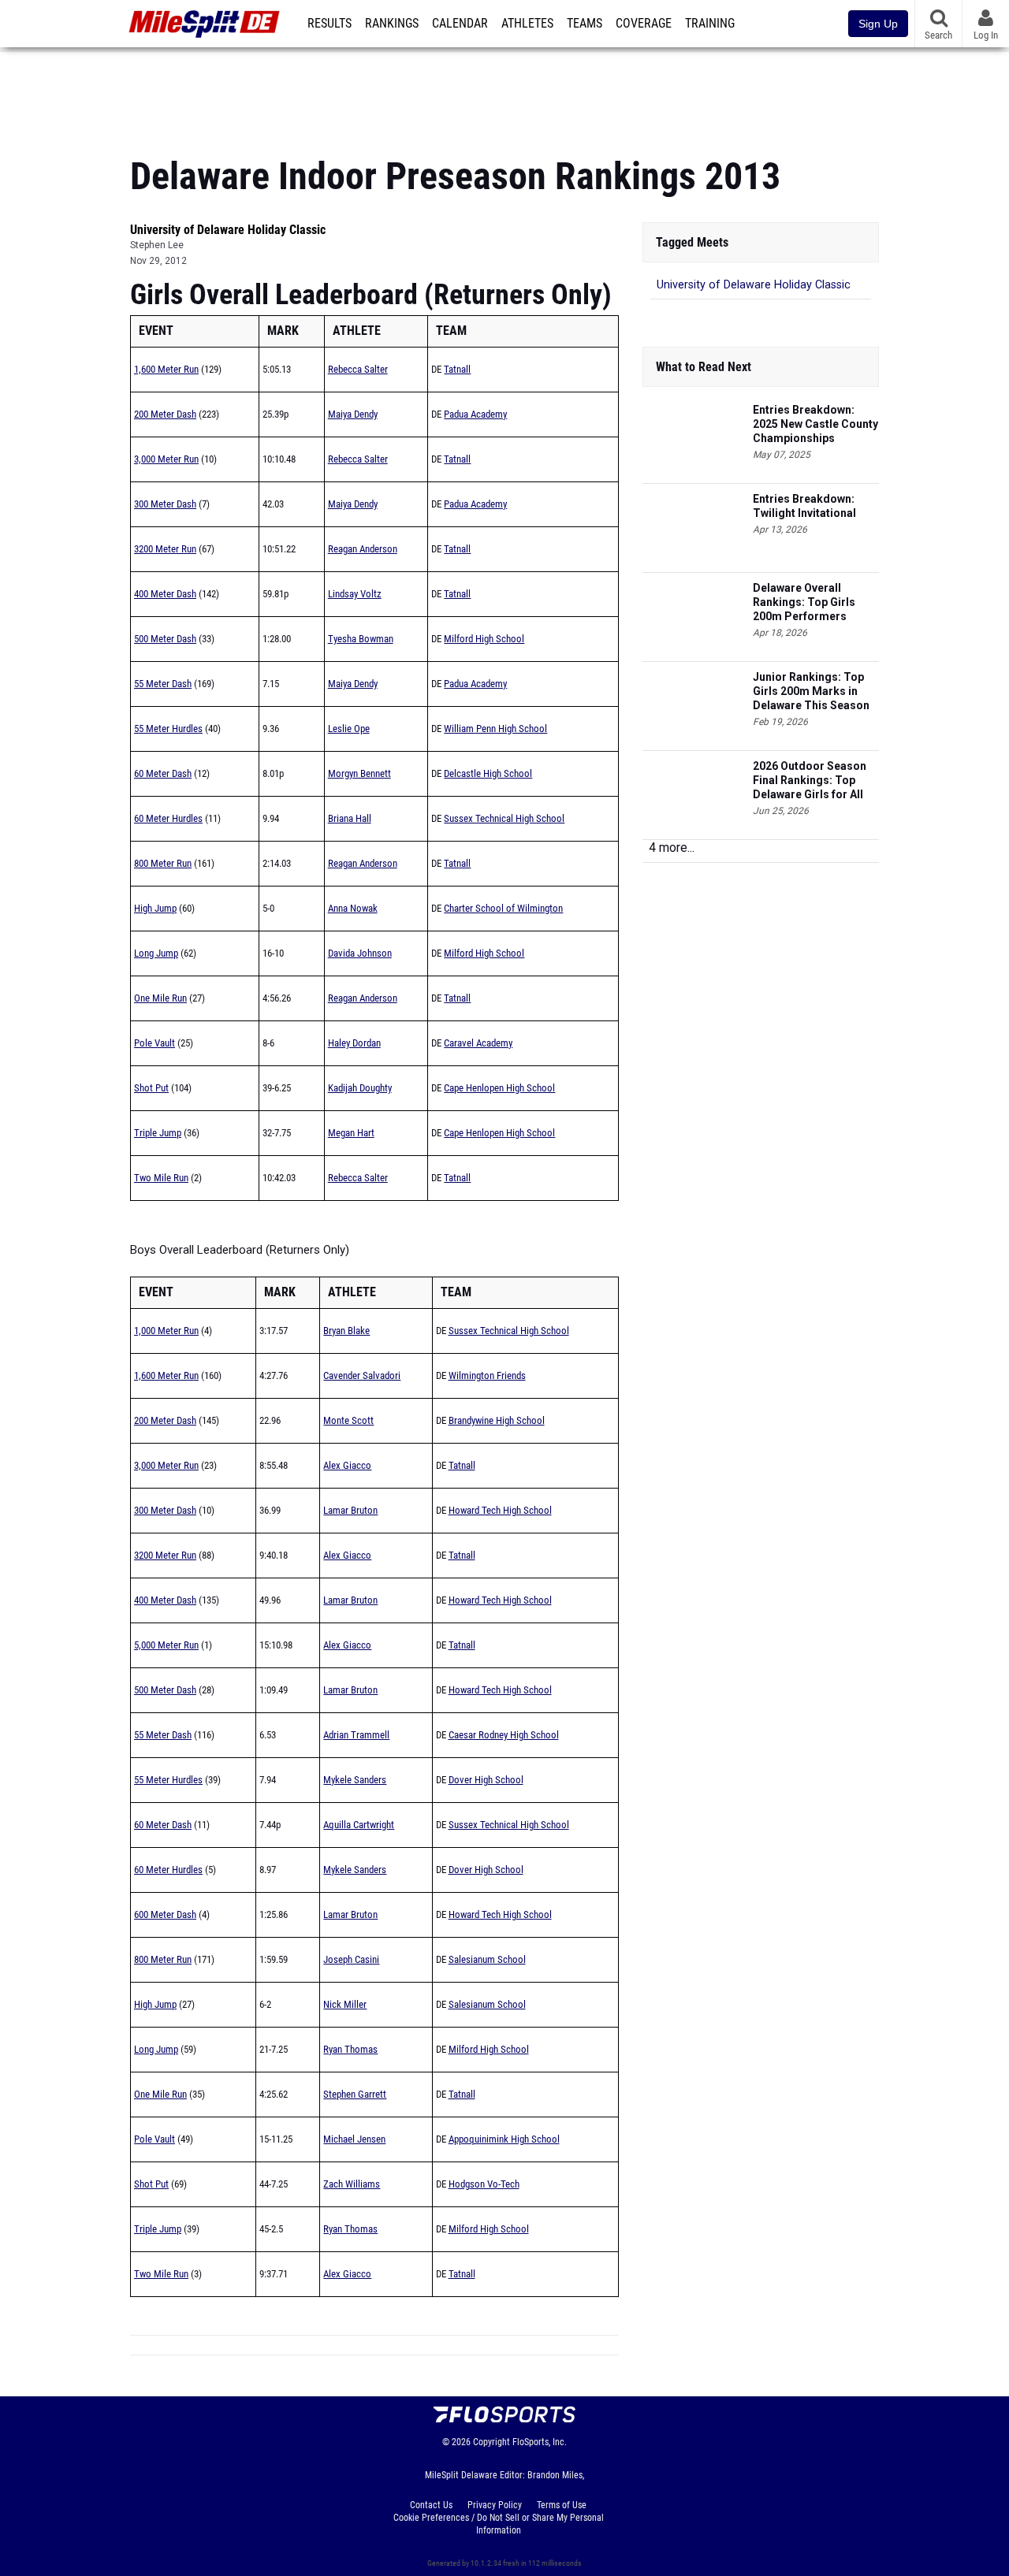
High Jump (155, 908)
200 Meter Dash (165, 414)
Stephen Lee (157, 245)
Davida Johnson (360, 953)
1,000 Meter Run (166, 1331)
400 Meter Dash (165, 594)
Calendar (460, 24)
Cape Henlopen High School (499, 1088)
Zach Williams (352, 2184)
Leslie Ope (349, 729)
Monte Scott (348, 1420)
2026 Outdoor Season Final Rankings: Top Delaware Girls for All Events (810, 781)
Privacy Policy (495, 2505)
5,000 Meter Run (166, 1645)
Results (330, 24)
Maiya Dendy (353, 414)
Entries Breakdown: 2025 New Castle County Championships (815, 424)
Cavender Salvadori (362, 1375)
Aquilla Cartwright (359, 1825)
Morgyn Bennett (359, 773)
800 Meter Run (163, 863)
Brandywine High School (497, 1420)
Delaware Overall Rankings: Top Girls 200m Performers (804, 602)
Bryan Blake (346, 1331)
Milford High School (484, 639)
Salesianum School (487, 1959)
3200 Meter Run (165, 549)
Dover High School (486, 1780)
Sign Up (878, 24)
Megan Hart (351, 1133)
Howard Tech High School (500, 1510)
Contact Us (431, 2505)
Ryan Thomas (350, 2049)
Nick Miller (345, 2004)
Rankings (392, 24)
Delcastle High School (488, 773)
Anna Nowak (353, 908)
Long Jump (156, 953)
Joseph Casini (351, 1959)
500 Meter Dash (165, 639)
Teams (585, 24)
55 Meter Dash (163, 684)
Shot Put (151, 1088)
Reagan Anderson (363, 549)
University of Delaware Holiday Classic (228, 230)
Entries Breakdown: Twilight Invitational (804, 506)
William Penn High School (495, 729)
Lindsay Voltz (355, 594)
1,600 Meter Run (166, 369)
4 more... (672, 848)
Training (710, 24)
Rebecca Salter (358, 369)
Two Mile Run (161, 1178)
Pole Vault (155, 1043)
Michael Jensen (354, 2139)
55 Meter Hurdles (168, 729)
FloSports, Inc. (540, 2442)
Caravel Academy (478, 1043)
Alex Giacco (347, 1465)
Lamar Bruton (350, 1510)
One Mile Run (160, 998)
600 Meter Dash (165, 1914)
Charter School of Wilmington (503, 908)
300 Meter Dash (165, 504)
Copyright (491, 2442)
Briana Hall (350, 818)
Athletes (527, 24)
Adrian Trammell (356, 1735)
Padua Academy (475, 414)
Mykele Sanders (355, 1780)
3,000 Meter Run (166, 459)
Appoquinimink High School (504, 2139)
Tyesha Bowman (361, 639)
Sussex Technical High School (504, 818)
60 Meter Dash (163, 773)
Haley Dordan (354, 1043)
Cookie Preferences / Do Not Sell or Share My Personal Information (499, 2524)
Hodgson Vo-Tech (484, 2184)
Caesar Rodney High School (504, 1735)
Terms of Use (562, 2505)
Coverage (644, 24)
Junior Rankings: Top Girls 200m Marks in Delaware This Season (811, 691)
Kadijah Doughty (360, 1088)
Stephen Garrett (355, 2094)
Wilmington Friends (487, 1375)
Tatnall (457, 369)
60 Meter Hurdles (168, 818)
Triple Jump (158, 1133)
